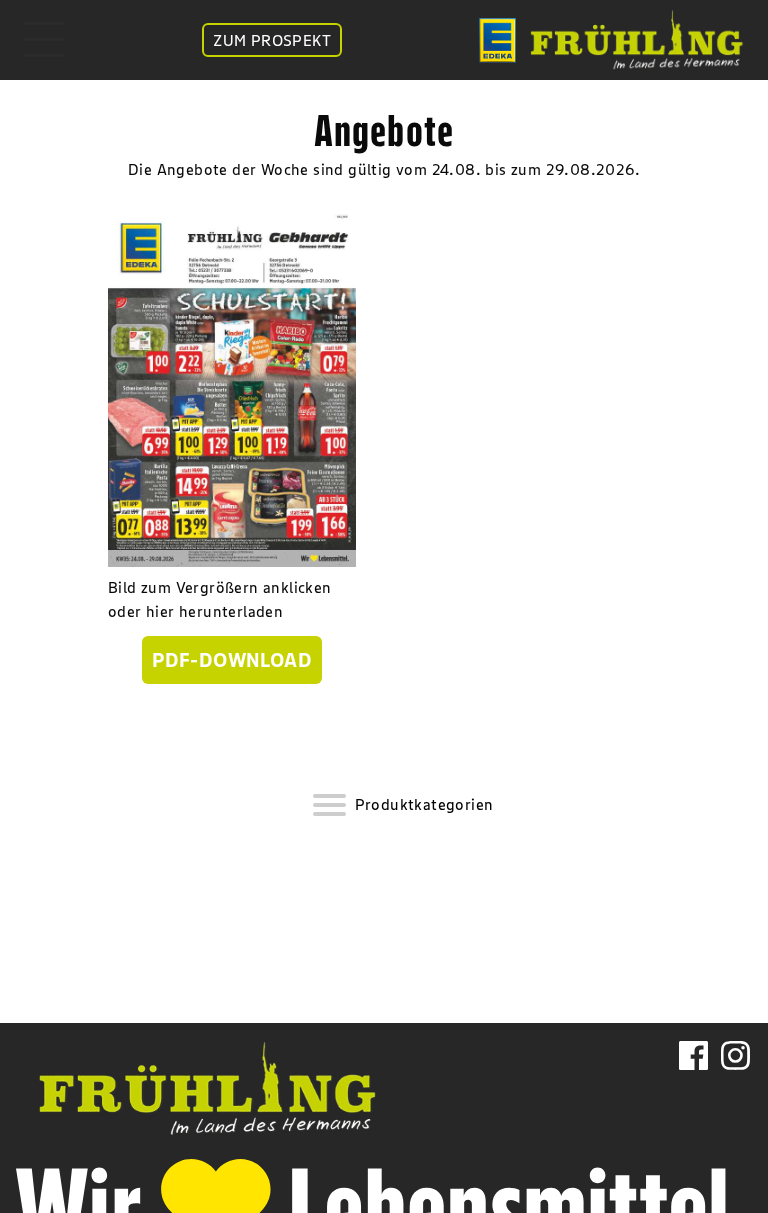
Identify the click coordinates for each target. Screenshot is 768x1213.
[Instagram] (735, 1083)
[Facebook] (693, 1083)
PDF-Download (232, 660)
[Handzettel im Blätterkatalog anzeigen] (232, 387)
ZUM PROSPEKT (272, 40)
